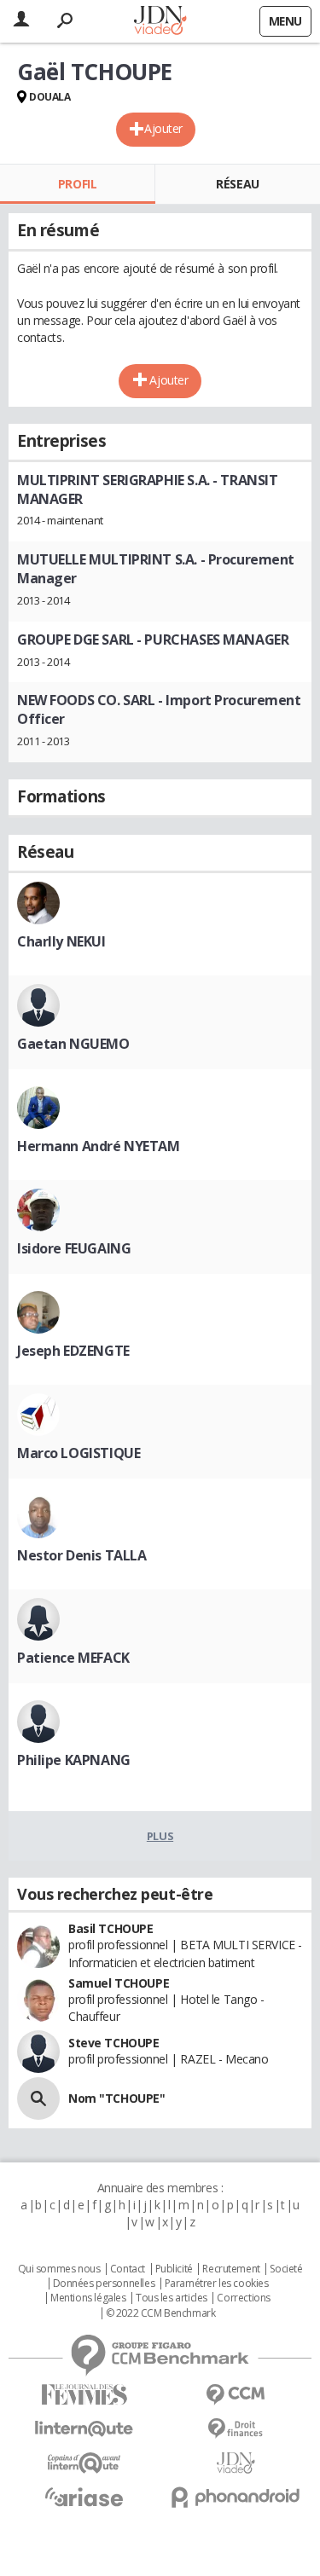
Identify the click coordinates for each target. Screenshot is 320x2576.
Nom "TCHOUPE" (117, 2098)
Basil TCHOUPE (111, 1928)
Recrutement (231, 2269)
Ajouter (163, 128)
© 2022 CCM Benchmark (161, 2313)
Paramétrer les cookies (217, 2284)
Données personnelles (104, 2284)
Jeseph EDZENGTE (73, 1351)
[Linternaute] (84, 2429)
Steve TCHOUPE (114, 2043)
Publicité (174, 2269)
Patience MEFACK (73, 1658)
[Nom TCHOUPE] (38, 2098)
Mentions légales (88, 2298)
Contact (128, 2269)
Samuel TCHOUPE (119, 1983)
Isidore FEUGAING (74, 1248)
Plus (160, 1836)
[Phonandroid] (236, 2497)
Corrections (243, 2298)
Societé (286, 2269)
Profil (77, 184)
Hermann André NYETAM (99, 1146)
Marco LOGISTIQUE (79, 1453)
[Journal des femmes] (84, 2395)
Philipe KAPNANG (74, 1760)
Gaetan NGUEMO (73, 1044)
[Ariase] (84, 2497)
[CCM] (236, 2395)
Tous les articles (172, 2298)
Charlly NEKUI (61, 941)
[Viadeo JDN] (236, 2463)
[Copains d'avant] (84, 2463)
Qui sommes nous (59, 2269)
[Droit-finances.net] (236, 2429)
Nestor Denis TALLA (81, 1555)
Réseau (237, 184)
